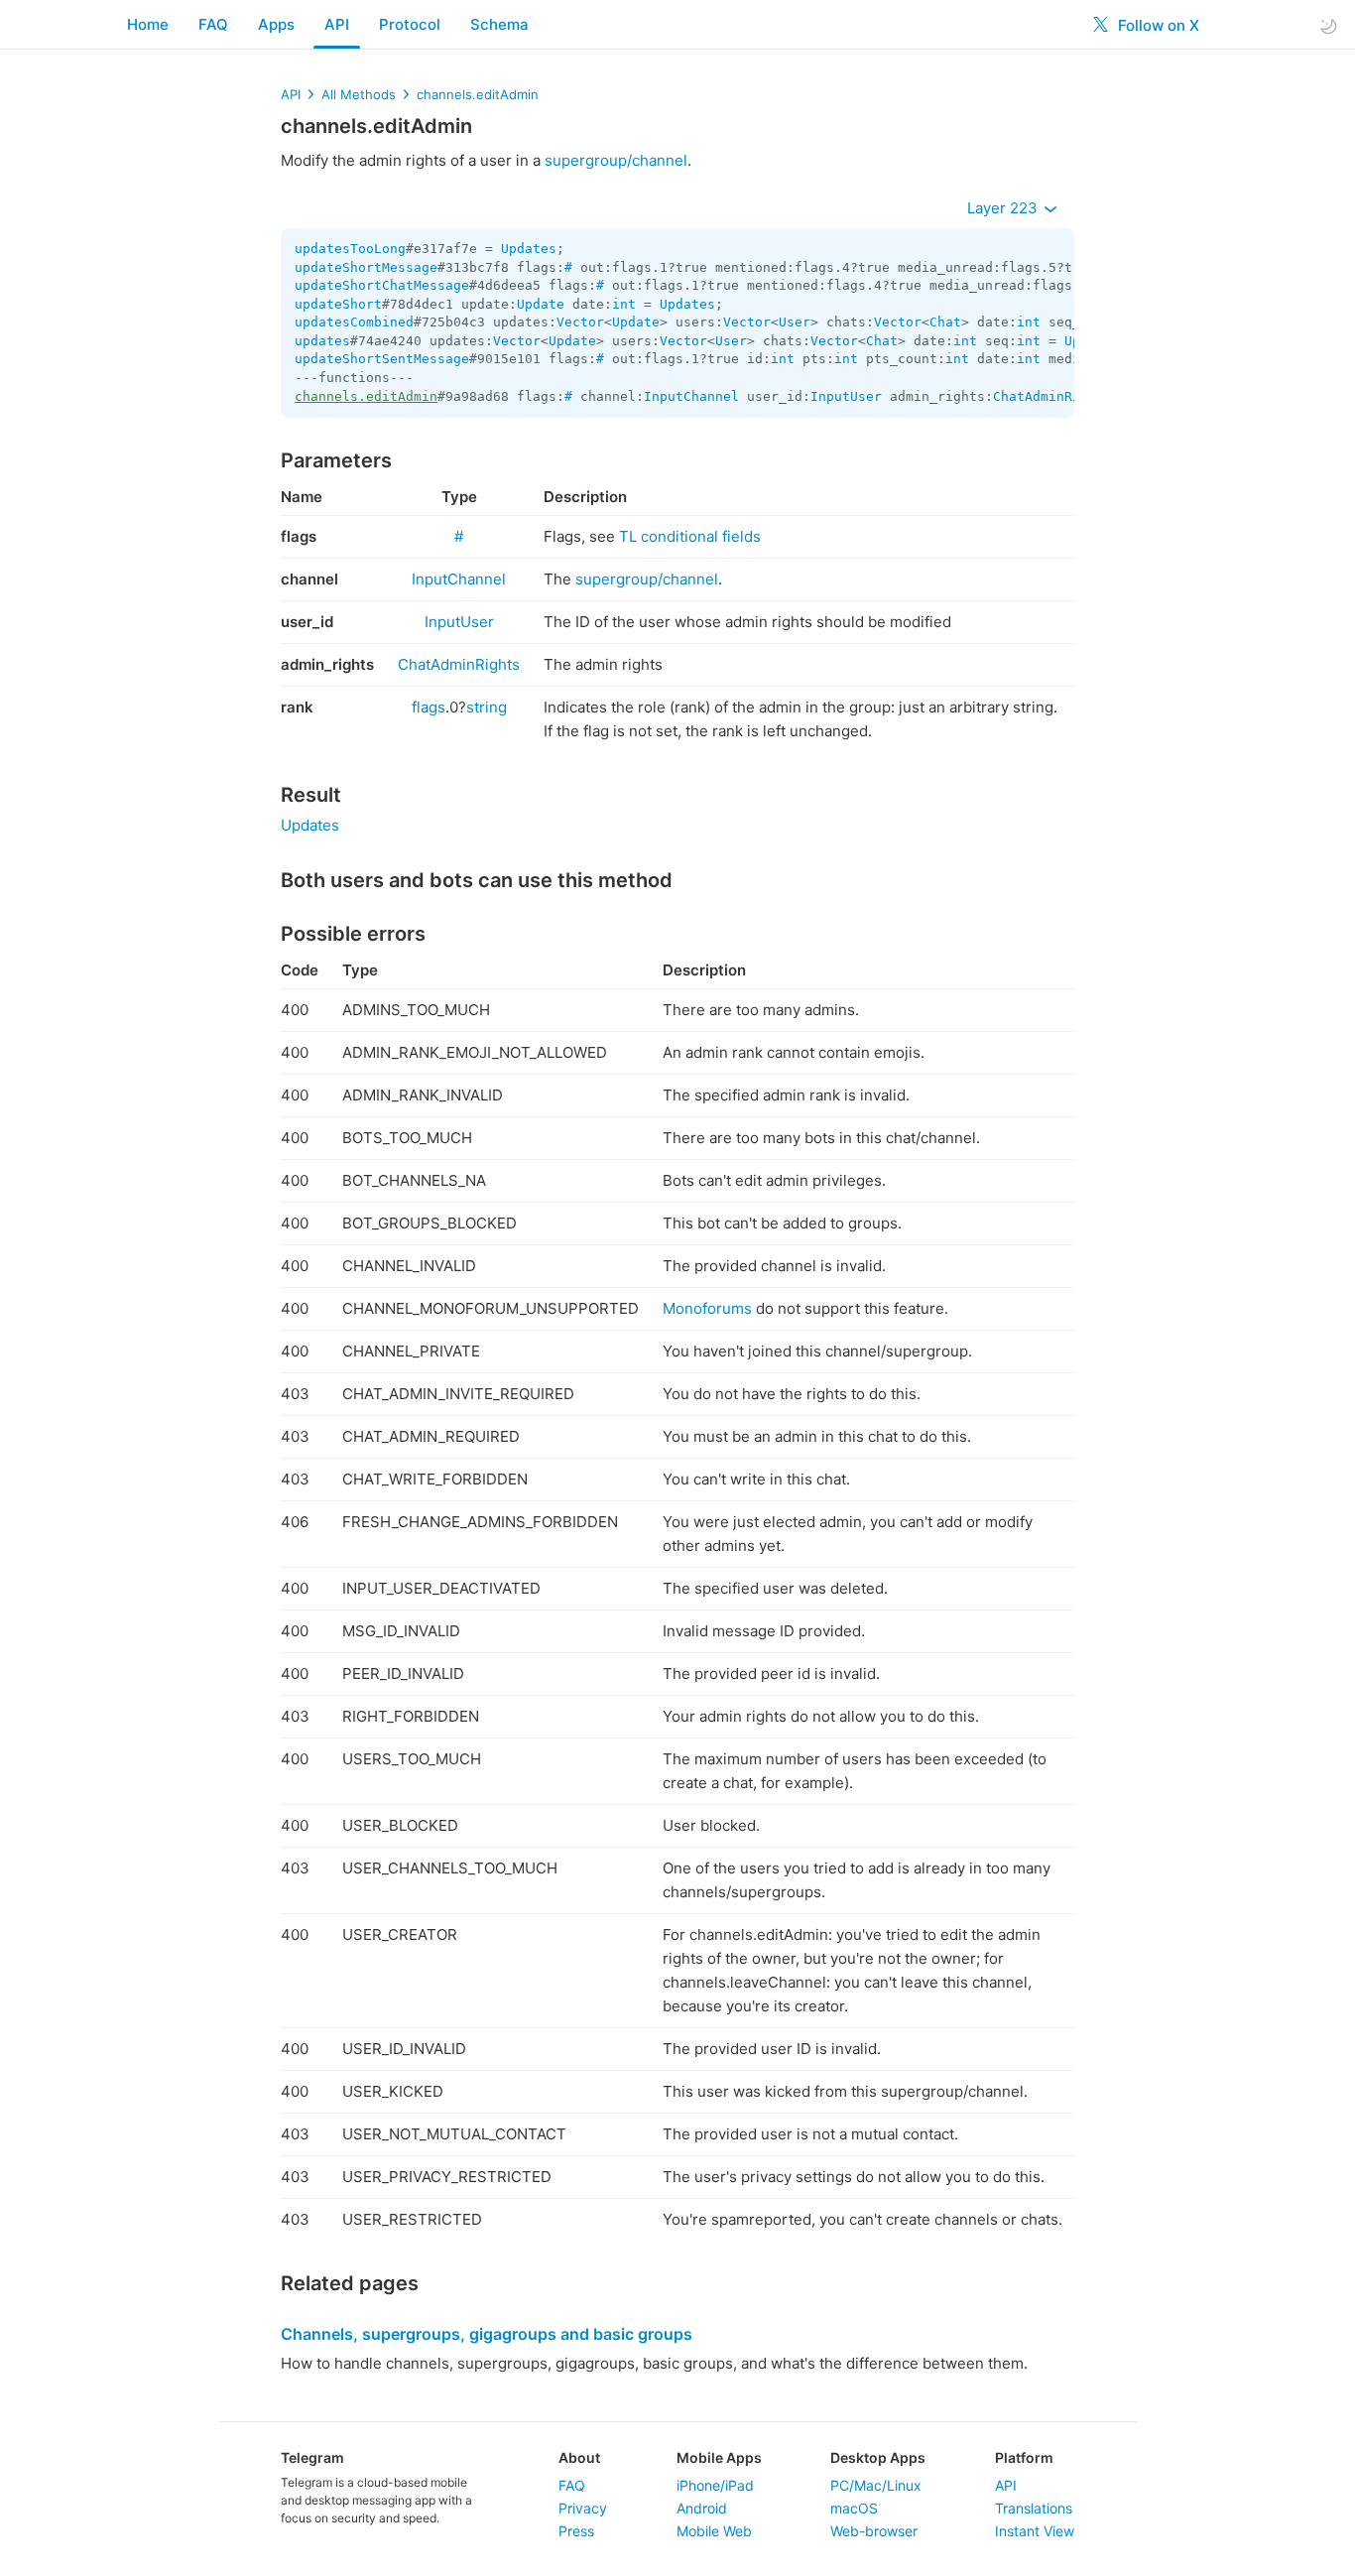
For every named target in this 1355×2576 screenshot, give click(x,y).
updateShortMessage (366, 267)
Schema (499, 24)
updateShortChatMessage (382, 285)
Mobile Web (714, 2531)
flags (429, 707)
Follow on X (1157, 25)
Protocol (410, 24)
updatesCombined (354, 322)
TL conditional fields (690, 536)
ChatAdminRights (1052, 396)
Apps (276, 24)
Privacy (583, 2508)
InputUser (846, 396)
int (624, 304)
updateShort (338, 304)
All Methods (359, 94)
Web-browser (874, 2531)
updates (322, 341)
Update (541, 304)
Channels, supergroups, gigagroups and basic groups (487, 2334)
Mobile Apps (719, 2457)
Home (148, 24)
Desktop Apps (878, 2457)
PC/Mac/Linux (876, 2485)
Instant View (1035, 2531)
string (487, 707)
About (579, 2457)
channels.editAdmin (478, 94)
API (337, 24)
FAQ (213, 24)
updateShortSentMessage (382, 359)
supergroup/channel (616, 160)
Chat (945, 322)
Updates (529, 249)
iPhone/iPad (715, 2485)
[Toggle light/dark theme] (1328, 25)
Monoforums (707, 1308)
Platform (1024, 2457)
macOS (854, 2508)
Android (702, 2508)
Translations (1034, 2508)
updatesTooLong (350, 249)
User (795, 322)
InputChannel (691, 396)
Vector (580, 322)
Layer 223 (1004, 208)
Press (576, 2531)
